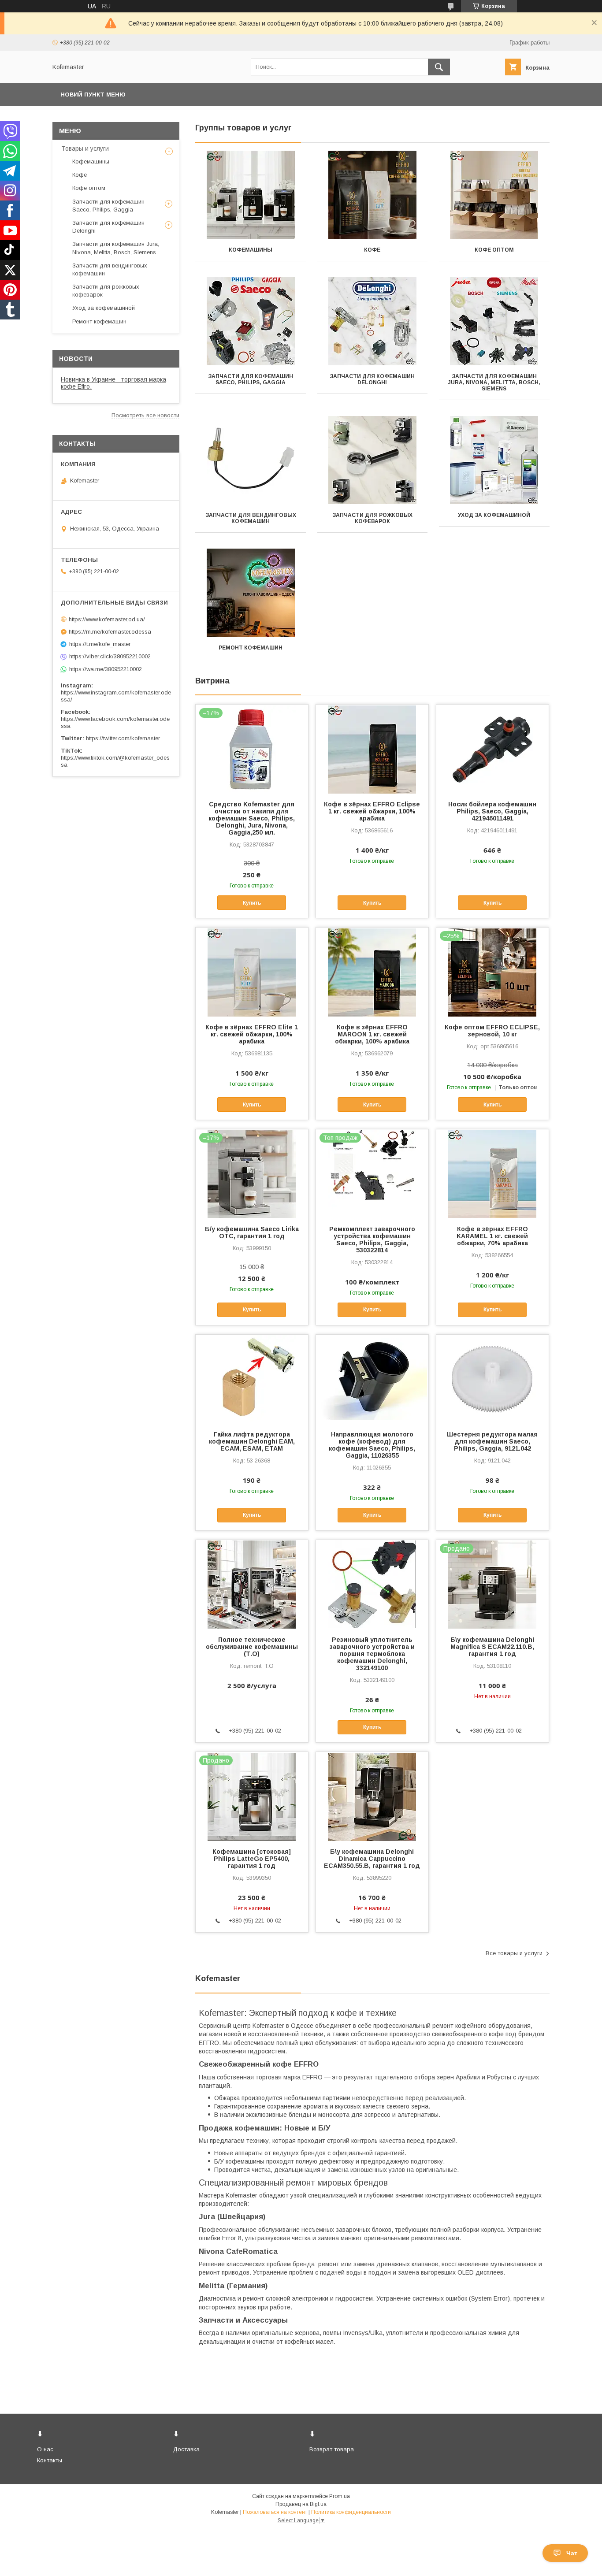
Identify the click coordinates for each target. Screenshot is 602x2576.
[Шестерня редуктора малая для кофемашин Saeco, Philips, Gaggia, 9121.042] (492, 1379)
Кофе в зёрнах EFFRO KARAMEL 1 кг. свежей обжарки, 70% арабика (492, 1236)
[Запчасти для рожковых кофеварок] (373, 460)
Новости (76, 359)
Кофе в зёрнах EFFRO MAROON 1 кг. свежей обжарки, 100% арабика (372, 1034)
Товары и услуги (85, 148)
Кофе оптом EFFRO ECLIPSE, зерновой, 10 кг (492, 1031)
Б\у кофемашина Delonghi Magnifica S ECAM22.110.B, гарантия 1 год (492, 1647)
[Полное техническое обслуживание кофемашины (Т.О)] (252, 1584)
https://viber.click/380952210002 (110, 656)
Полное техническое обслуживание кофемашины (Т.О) (252, 1647)
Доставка (186, 2449)
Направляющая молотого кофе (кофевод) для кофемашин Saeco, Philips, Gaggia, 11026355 (372, 1445)
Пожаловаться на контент (275, 2512)
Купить (252, 903)
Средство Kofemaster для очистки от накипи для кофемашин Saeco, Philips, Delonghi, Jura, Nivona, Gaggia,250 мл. (252, 818)
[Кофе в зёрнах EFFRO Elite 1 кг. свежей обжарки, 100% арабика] (252, 972)
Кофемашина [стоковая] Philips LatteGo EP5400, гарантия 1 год (252, 1859)
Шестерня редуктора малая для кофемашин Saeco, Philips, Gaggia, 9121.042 (492, 1441)
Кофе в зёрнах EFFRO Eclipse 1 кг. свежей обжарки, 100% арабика (372, 811)
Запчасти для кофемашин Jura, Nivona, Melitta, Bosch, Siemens (494, 382)
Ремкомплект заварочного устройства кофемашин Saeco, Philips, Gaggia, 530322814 (372, 1240)
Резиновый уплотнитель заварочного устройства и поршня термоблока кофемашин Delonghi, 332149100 (372, 1654)
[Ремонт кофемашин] (251, 593)
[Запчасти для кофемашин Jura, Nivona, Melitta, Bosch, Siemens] (494, 321)
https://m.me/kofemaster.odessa (110, 632)
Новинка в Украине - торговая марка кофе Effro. (113, 383)
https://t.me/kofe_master (100, 644)
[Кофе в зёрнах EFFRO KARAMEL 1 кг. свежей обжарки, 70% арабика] (492, 1173)
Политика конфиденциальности (351, 2512)
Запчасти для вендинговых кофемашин (251, 518)
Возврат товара (332, 2449)
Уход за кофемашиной (494, 515)
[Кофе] (373, 195)
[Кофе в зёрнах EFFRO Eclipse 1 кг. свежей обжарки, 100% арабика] (372, 749)
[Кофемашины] (251, 195)
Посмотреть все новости (145, 415)
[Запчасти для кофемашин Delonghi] (373, 321)
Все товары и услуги (514, 1953)
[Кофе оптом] (494, 195)
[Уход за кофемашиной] (494, 460)
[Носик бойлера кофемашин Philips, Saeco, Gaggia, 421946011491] (492, 749)
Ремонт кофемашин (251, 648)
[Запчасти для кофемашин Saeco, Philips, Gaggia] (251, 321)
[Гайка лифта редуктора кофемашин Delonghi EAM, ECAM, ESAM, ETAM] (252, 1379)
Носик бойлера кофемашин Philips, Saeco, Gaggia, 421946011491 (492, 811)
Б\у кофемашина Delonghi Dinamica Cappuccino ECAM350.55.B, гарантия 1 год (372, 1859)
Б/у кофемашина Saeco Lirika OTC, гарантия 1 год (252, 1232)
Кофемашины (251, 250)
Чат (572, 2553)
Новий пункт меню (93, 95)
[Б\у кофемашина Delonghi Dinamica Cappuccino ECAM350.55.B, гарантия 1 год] (372, 1796)
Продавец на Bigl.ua (301, 2504)
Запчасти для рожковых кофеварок (372, 518)
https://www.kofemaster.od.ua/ (107, 619)
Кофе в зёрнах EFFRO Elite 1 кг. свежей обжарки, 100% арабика (252, 1034)
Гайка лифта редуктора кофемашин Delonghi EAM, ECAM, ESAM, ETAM (252, 1441)
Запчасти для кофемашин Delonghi (372, 379)
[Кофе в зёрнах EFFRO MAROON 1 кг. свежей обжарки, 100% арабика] (372, 972)
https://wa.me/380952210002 (106, 669)
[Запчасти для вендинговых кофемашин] (251, 460)
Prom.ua (340, 2496)
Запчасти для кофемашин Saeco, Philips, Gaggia (251, 379)
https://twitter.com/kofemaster (123, 738)
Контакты (50, 2460)
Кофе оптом (494, 250)
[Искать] (439, 67)
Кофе (372, 250)
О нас (45, 2449)
